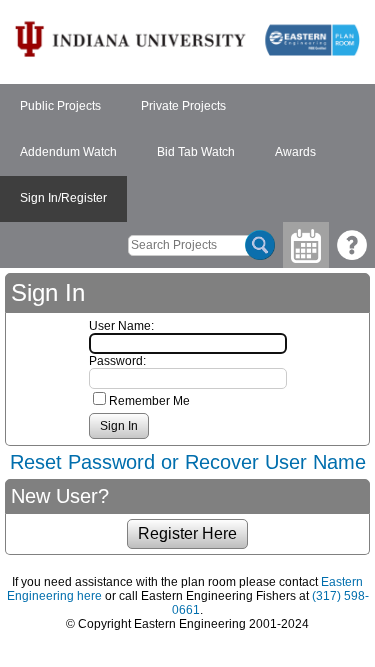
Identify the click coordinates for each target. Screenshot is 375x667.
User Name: (121, 326)
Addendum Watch (68, 152)
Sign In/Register (63, 198)
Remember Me (149, 401)
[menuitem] (60, 107)
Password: (117, 361)
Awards (295, 152)
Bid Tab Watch (196, 152)
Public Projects (60, 106)
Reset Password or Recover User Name (188, 462)
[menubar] (187, 153)
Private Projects (183, 106)
